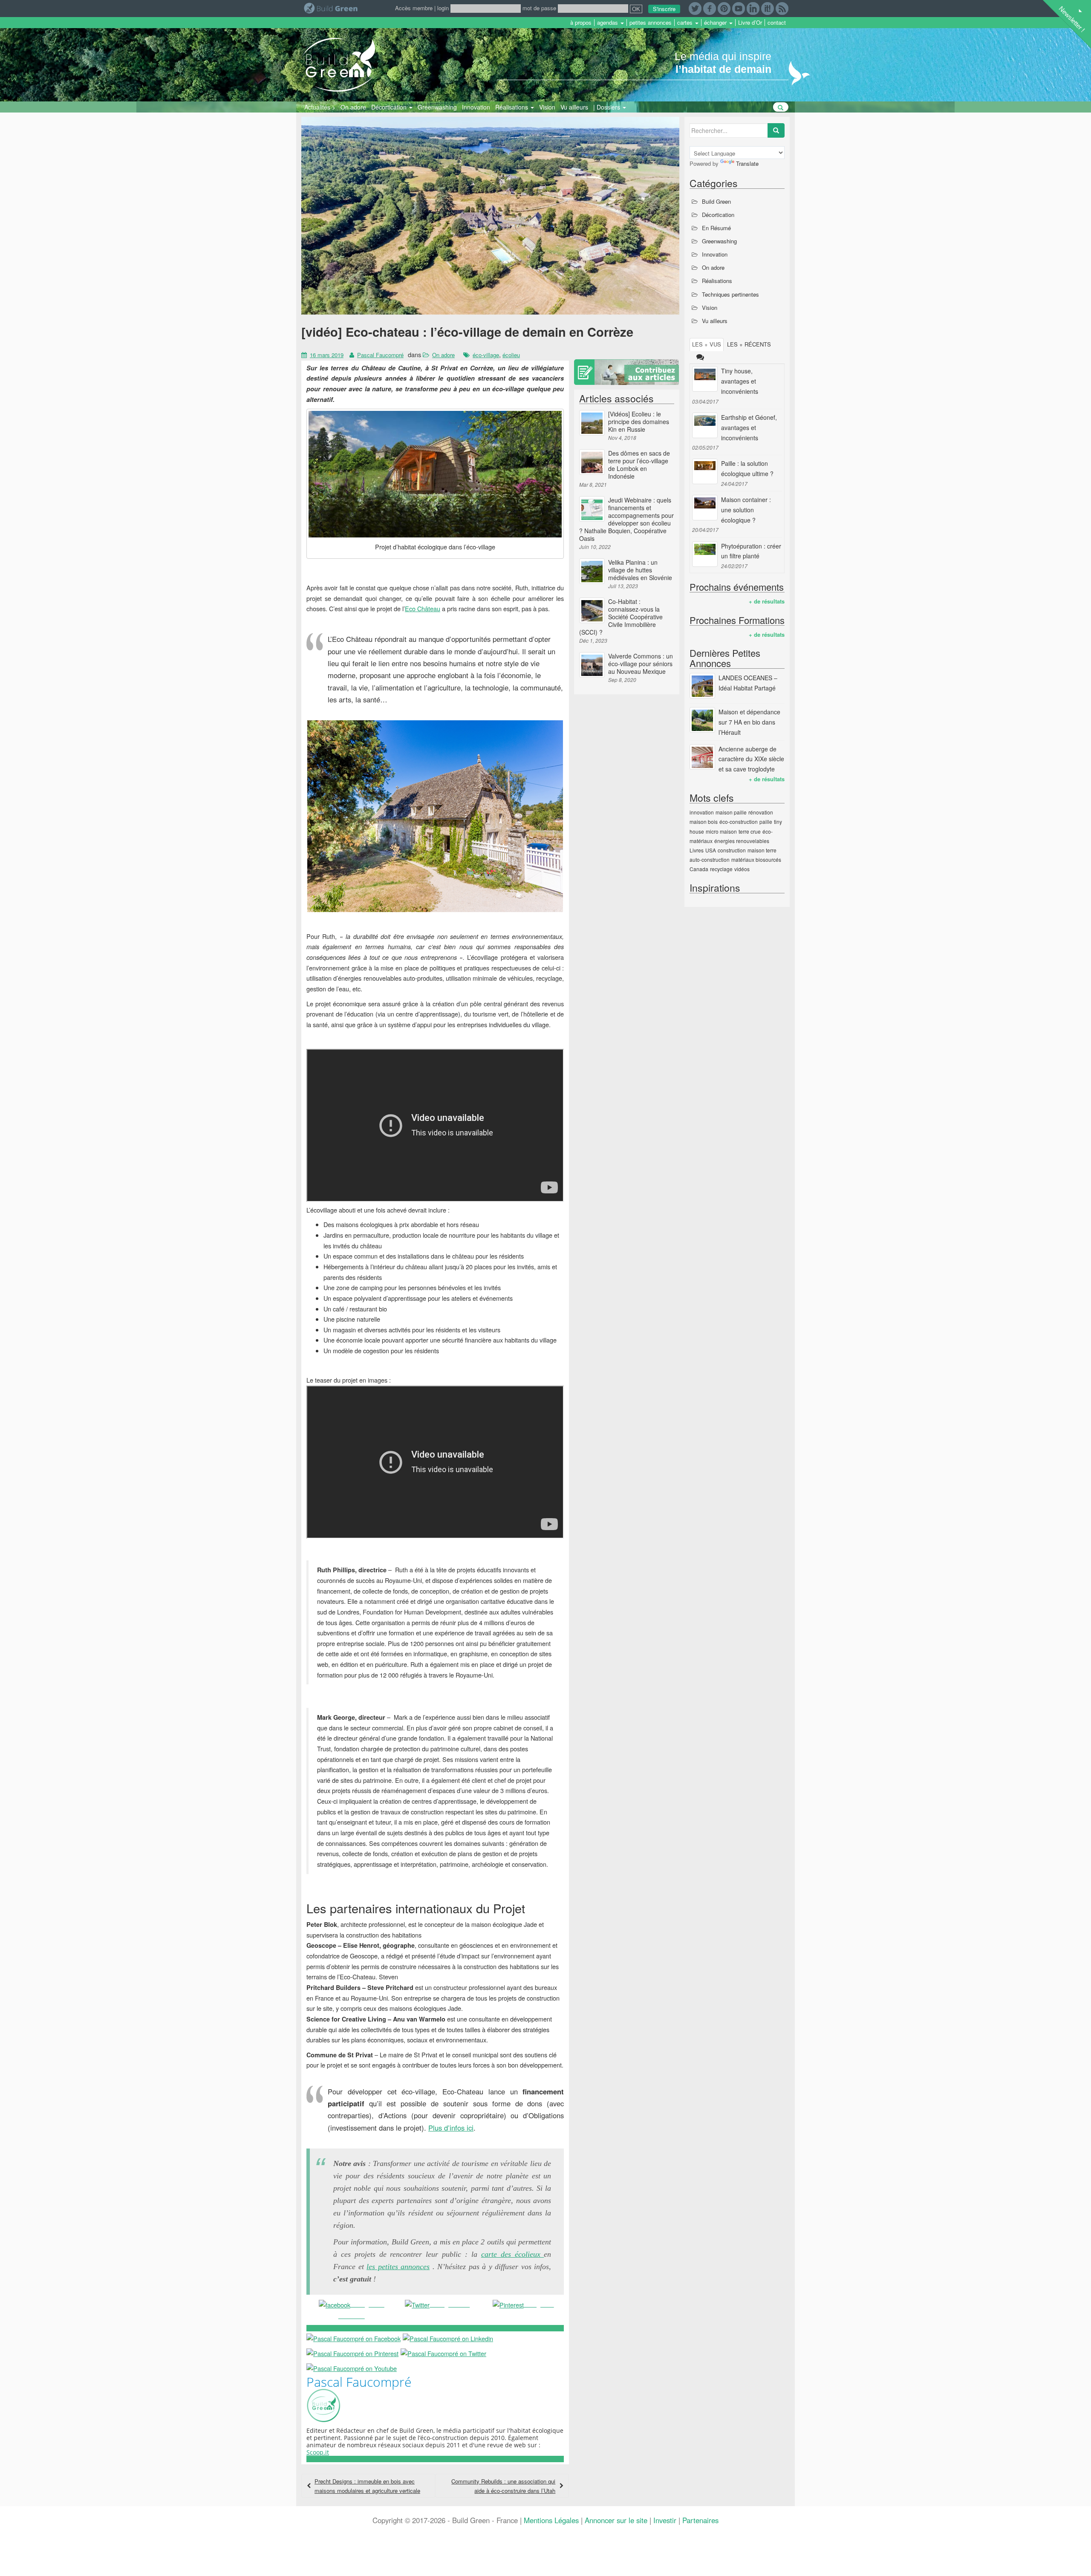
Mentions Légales (551, 2520)
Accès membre (414, 8)
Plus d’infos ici (451, 2128)
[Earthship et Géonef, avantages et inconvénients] (705, 425)
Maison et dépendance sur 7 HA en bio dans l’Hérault (749, 722)
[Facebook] (710, 7)
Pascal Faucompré (380, 355)
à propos (581, 23)
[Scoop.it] (768, 7)
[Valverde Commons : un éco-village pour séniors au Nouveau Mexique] (592, 665)
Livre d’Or (750, 23)
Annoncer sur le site (616, 2520)
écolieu (511, 355)
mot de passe (539, 8)
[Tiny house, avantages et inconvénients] (705, 379)
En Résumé (716, 228)
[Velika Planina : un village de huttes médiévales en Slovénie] (592, 571)
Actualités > (320, 107)
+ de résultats (767, 601)
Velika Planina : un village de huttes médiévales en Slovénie (640, 570)
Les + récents (749, 344)
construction (732, 850)
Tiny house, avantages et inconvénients (740, 381)
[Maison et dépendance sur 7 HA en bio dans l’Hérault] (702, 720)
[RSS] (782, 7)
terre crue (750, 831)
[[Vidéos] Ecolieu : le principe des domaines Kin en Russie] (592, 423)
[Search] (776, 130)
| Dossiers (608, 107)
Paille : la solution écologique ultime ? (747, 468)
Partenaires (700, 2520)
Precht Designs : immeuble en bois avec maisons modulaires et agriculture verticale (367, 2486)
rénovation (761, 812)
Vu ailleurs (574, 107)
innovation (702, 812)
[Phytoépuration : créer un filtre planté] (705, 554)
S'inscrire (664, 9)
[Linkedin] (753, 7)
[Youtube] (739, 7)
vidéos (742, 869)
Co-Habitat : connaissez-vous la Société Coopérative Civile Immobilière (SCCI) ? (621, 617)
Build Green (716, 201)
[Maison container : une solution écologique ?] (705, 508)
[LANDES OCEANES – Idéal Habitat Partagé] (702, 686)
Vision (547, 107)
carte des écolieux (513, 2254)
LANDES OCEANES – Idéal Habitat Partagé (748, 683)
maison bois (704, 822)
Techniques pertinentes (730, 294)
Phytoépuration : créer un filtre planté (751, 551)
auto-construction (710, 859)
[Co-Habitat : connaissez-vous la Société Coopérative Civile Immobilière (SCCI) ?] (592, 610)
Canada (699, 869)
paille (766, 822)
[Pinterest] (724, 7)
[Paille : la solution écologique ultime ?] (705, 471)
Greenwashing (437, 107)
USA (711, 850)
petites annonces (651, 23)
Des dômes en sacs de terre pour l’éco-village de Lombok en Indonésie (639, 465)
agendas (608, 23)
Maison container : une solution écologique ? (746, 510)
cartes (686, 23)
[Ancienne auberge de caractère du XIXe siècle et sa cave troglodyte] (702, 757)
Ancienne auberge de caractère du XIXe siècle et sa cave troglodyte (751, 759)
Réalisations (512, 107)
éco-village (486, 355)
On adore (353, 107)
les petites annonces (398, 2267)
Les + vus (707, 344)
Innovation (476, 107)
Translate (747, 163)
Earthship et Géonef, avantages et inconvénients (749, 427)
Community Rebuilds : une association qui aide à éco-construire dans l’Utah (503, 2486)
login (443, 8)
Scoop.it (318, 2452)
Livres (697, 850)
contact (777, 23)
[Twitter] (695, 7)
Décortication (390, 107)
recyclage (721, 869)
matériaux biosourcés (756, 859)
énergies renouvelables (742, 841)
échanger (716, 23)
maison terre (762, 850)
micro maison (721, 831)
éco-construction (739, 822)
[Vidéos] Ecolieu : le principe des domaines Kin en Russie (639, 422)
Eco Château (423, 608)
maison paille (731, 812)
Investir (665, 2520)
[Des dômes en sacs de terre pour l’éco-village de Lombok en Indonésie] (592, 462)
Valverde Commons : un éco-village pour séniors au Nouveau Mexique (641, 664)
